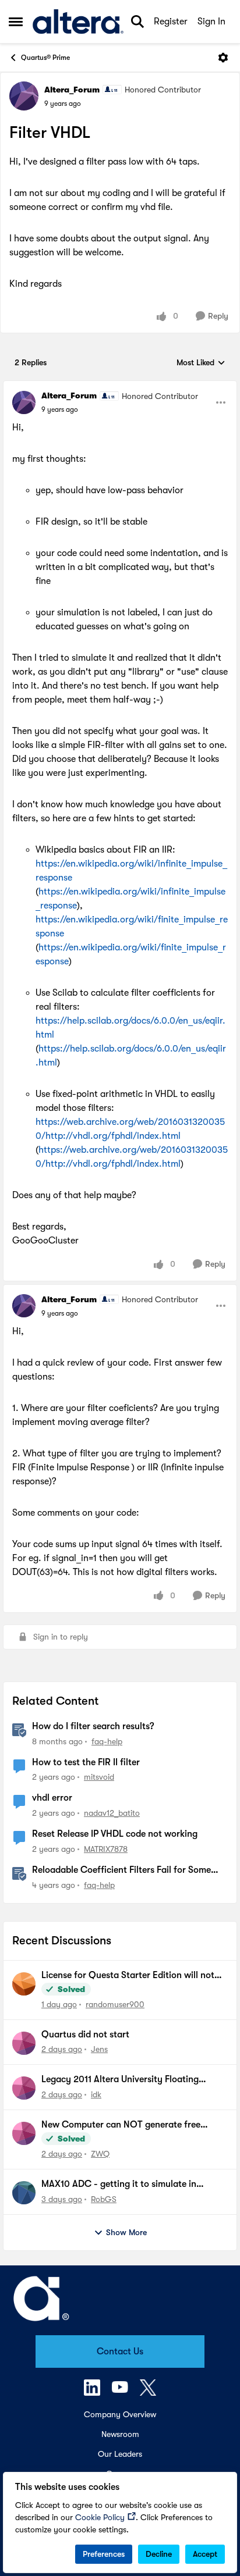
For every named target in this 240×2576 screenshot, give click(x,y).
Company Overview (120, 2414)
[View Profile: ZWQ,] (24, 2133)
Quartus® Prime (45, 58)
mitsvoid (99, 1777)
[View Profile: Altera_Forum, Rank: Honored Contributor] (24, 96)
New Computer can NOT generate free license (121, 2125)
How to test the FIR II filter (86, 1762)
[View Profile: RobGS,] (24, 2193)
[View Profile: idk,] (24, 2088)
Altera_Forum (72, 90)
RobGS (104, 2199)
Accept (205, 2554)
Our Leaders (120, 2454)
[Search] (137, 22)
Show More (126, 2232)
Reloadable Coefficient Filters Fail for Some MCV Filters (121, 1870)
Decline (159, 2554)
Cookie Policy (100, 2517)
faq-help (107, 1741)
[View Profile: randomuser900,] (24, 1984)
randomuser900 (115, 2004)
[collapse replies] (120, 386)
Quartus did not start (85, 2035)
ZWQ (100, 2154)
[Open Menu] (223, 58)
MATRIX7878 (106, 1849)
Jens (99, 2049)
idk (96, 2094)
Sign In (211, 22)
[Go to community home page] (78, 22)
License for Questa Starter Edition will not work (128, 1976)
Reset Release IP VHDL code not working (115, 1834)
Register (171, 22)
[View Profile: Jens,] (24, 2043)
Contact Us (120, 2351)
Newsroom (120, 2434)
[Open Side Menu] (16, 22)
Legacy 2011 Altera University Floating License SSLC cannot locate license (120, 2080)
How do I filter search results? (93, 1726)
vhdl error (52, 1798)
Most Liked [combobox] (201, 363)
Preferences (104, 2554)
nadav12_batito (112, 1813)
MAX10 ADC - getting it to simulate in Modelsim (119, 2185)
